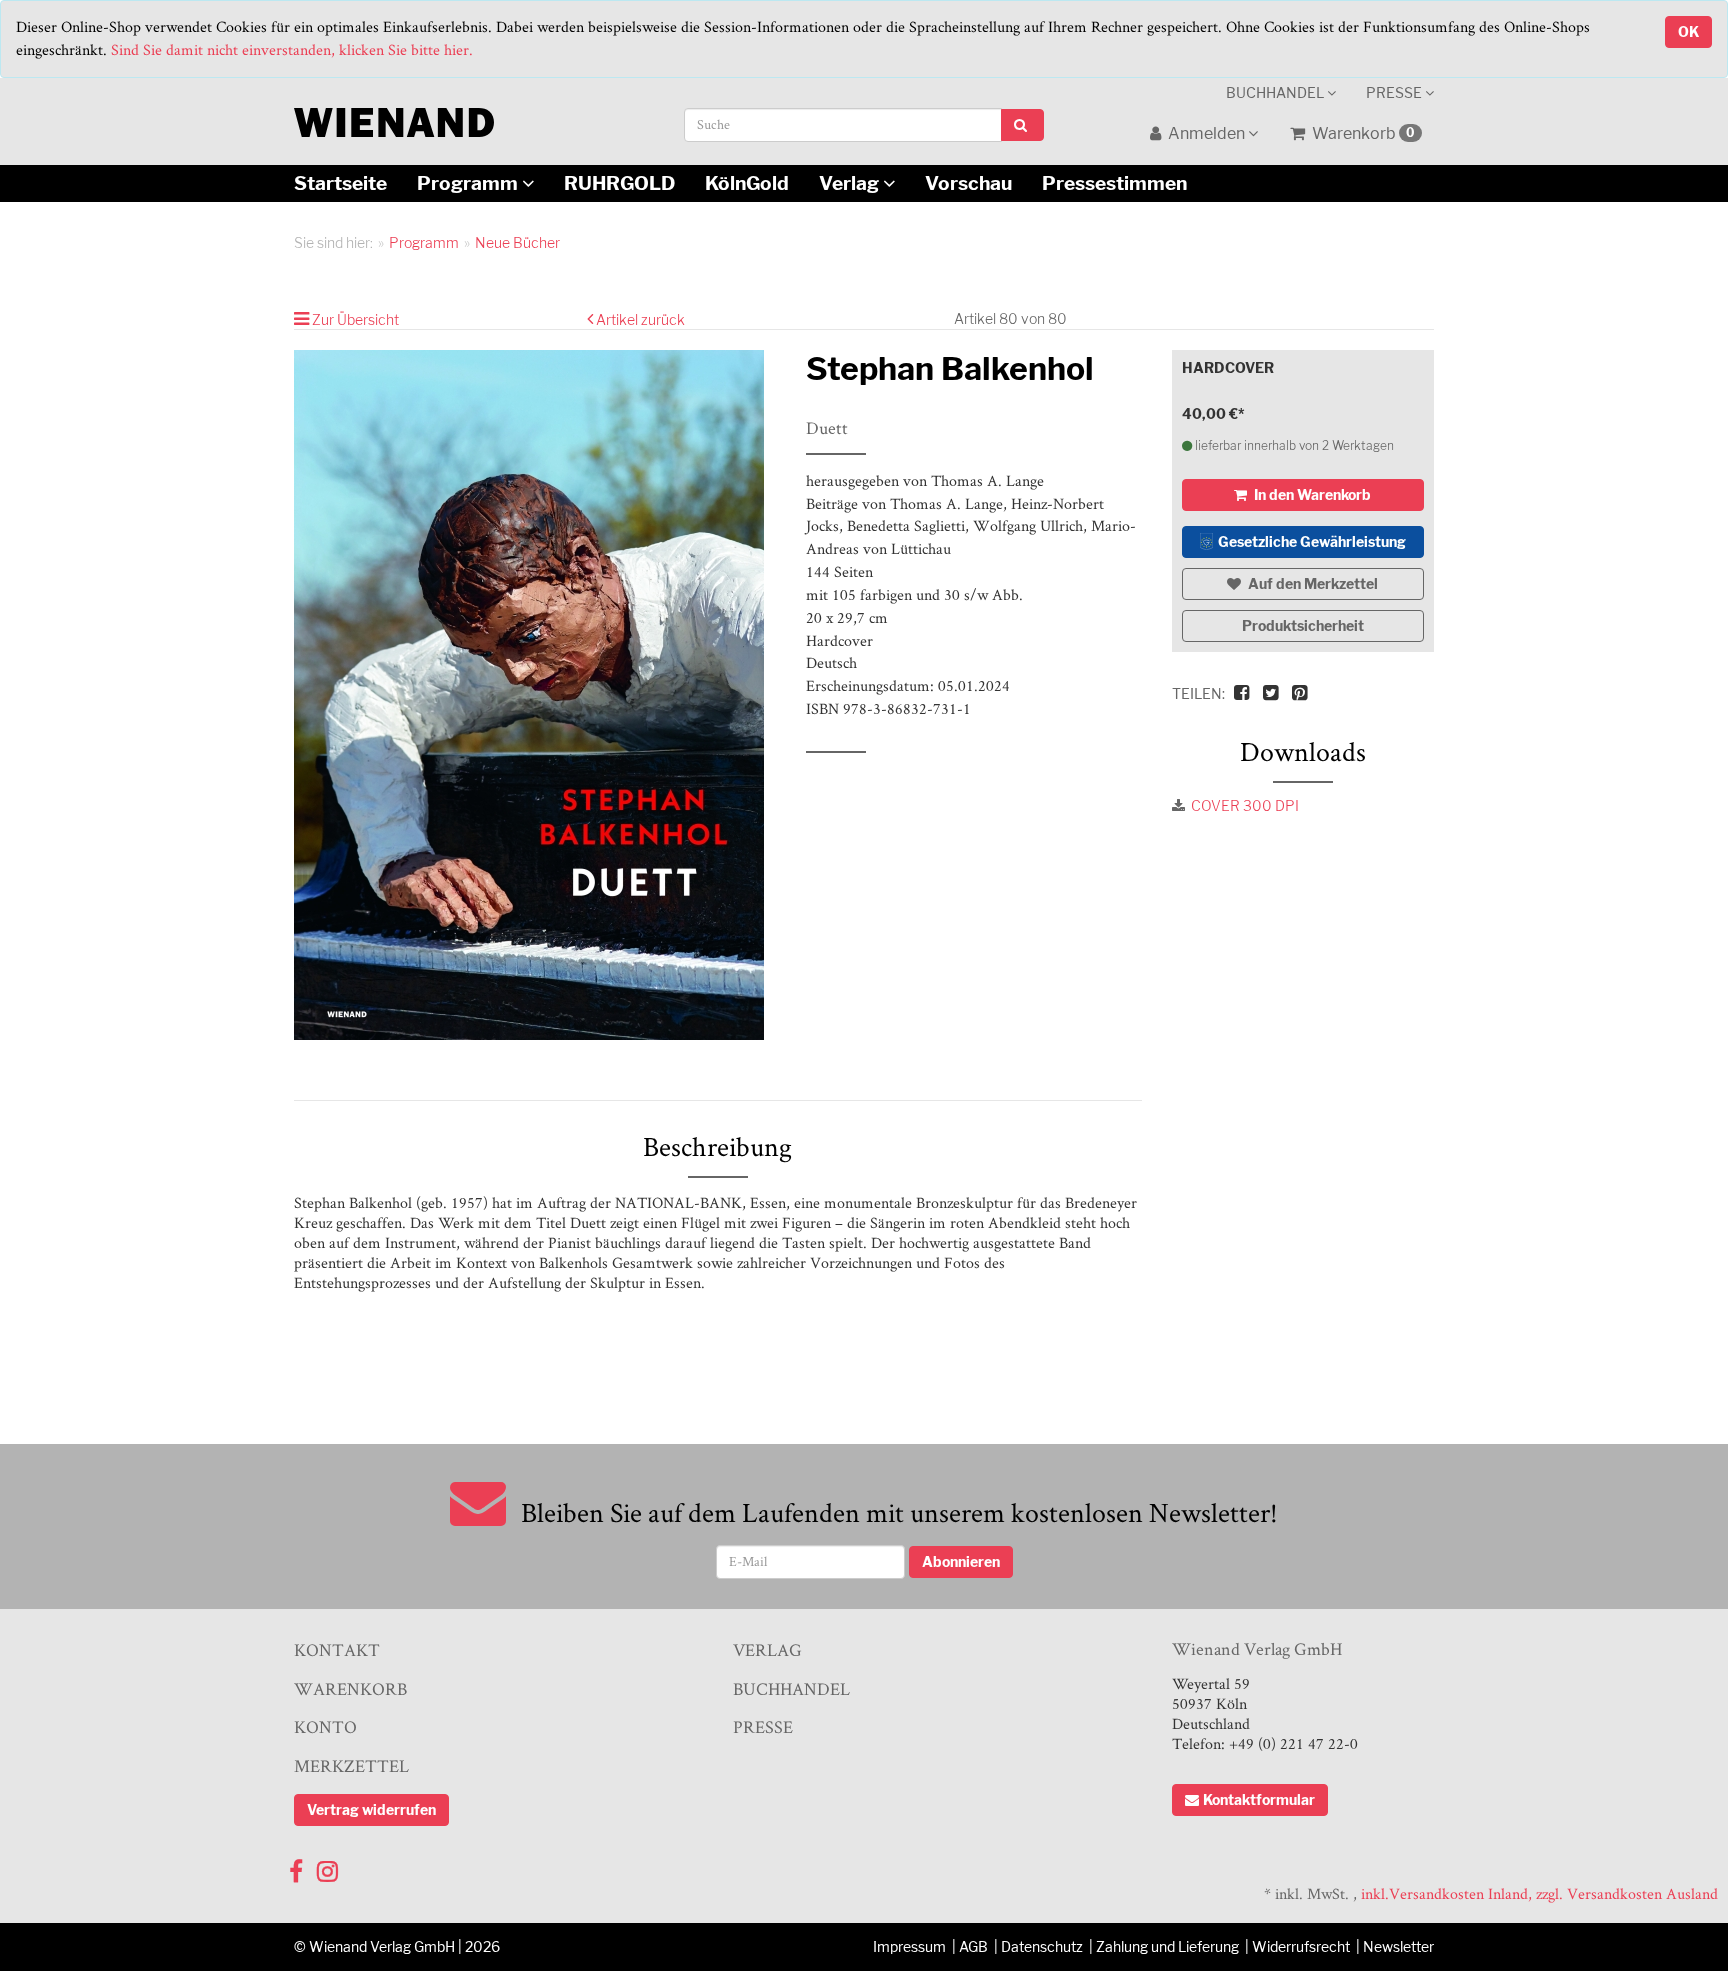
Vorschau (968, 183)
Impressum (909, 1946)
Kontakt (337, 1649)
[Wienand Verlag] (394, 118)
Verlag (851, 183)
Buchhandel (1276, 92)
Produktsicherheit (1303, 625)
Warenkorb (1362, 133)
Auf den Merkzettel (1311, 583)
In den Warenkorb (1311, 494)
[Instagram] (327, 1866)
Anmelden (1206, 133)
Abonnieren (961, 1561)
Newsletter (1398, 1946)
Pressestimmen (1114, 183)
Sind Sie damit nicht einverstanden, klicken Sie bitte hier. (292, 49)
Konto (325, 1726)
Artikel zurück (640, 319)
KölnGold (747, 183)
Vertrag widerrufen (371, 1809)
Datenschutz (1042, 1946)
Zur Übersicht (355, 319)
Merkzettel (351, 1765)
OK (1688, 31)
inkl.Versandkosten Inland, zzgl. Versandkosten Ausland (1539, 1893)
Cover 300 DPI (1245, 805)
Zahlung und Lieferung (1167, 1946)
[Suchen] (1022, 125)
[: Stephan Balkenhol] (535, 695)
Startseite (340, 183)
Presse (1395, 92)
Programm (469, 183)
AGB (973, 1946)
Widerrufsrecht (1301, 1946)
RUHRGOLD (619, 183)
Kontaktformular (1259, 1799)
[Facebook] (296, 1866)
